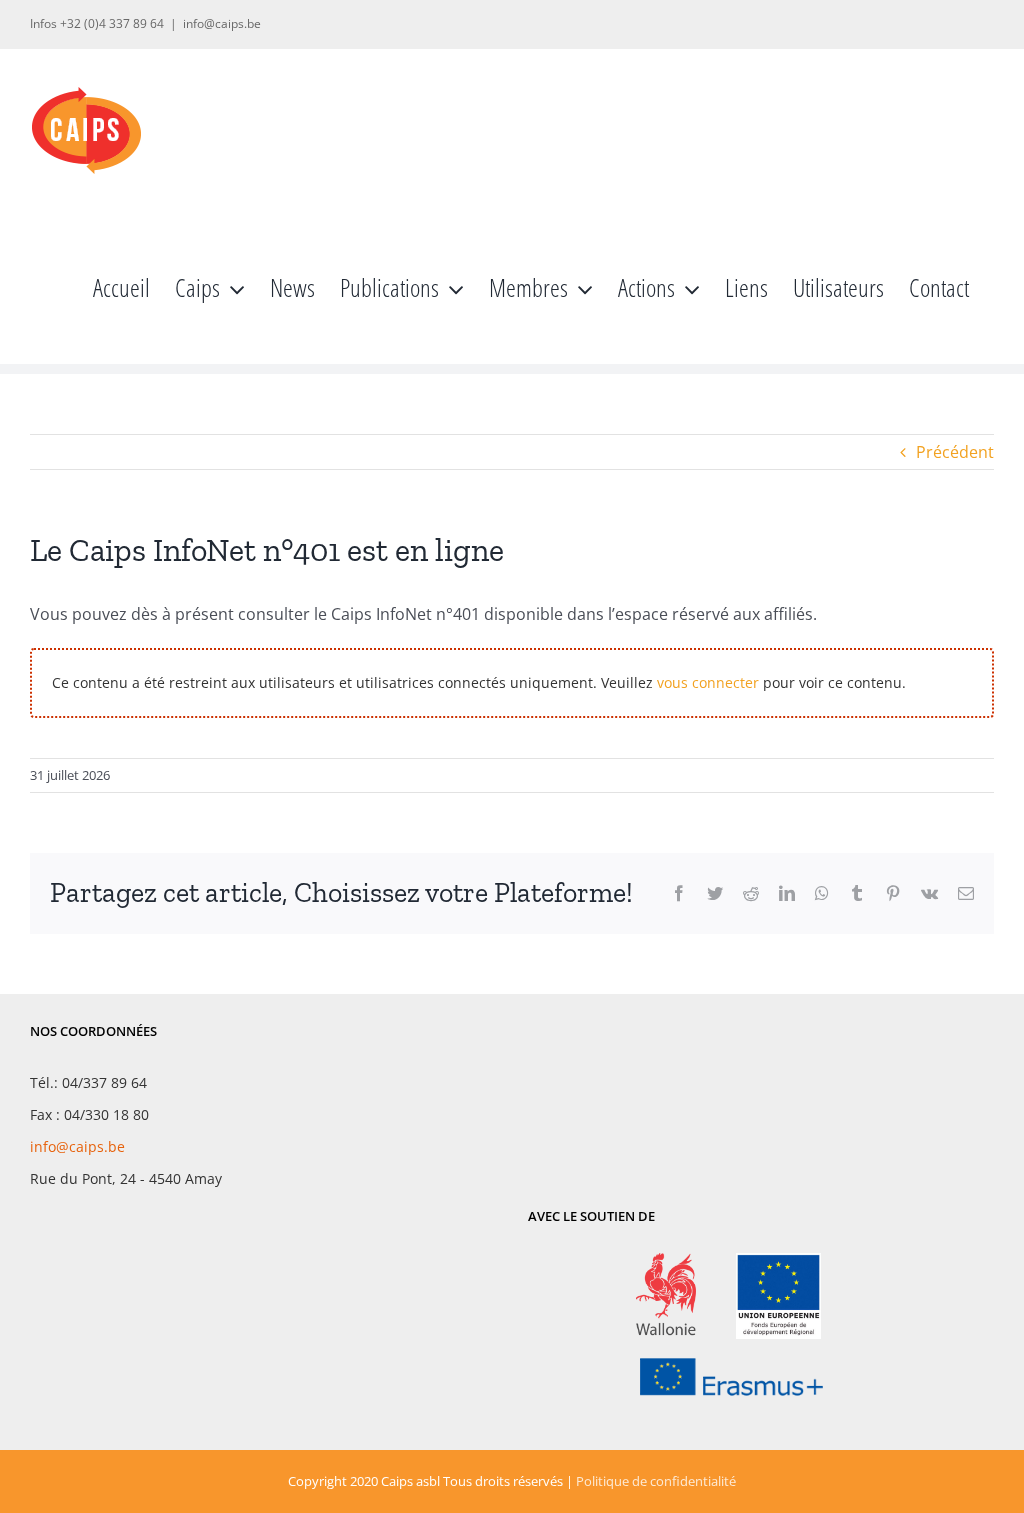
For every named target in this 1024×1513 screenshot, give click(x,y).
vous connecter (708, 682)
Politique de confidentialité (656, 1481)
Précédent (955, 452)
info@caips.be (222, 23)
